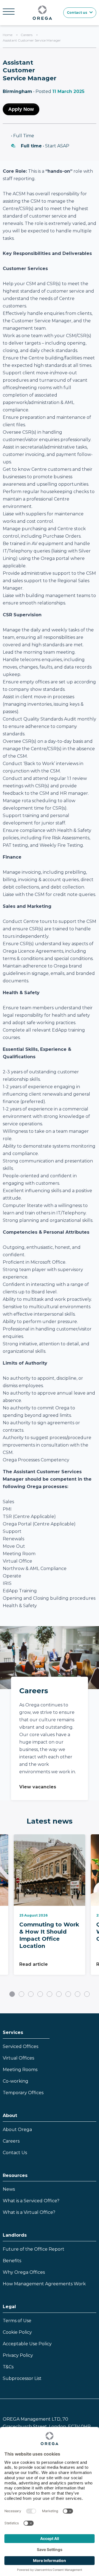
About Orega (17, 2130)
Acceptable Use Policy (27, 2344)
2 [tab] (21, 1994)
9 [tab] (87, 1994)
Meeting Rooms (20, 2070)
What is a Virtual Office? (29, 2212)
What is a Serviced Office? (31, 2201)
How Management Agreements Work (44, 2284)
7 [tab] (68, 1994)
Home (8, 35)
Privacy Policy (18, 2355)
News (9, 2189)
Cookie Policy (17, 2332)
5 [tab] (50, 1994)
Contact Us (15, 2153)
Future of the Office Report (34, 2249)
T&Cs (8, 2367)
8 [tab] (78, 1994)
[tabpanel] (50, 1909)
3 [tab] (31, 1994)
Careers (27, 35)
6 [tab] (59, 1994)
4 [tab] (40, 1994)
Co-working (16, 2081)
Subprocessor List (22, 2378)
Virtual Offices (18, 2058)
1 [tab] (12, 1994)
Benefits (12, 2261)
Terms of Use (17, 2321)
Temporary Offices (23, 2093)
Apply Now (21, 109)
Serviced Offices (20, 2046)
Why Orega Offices (24, 2272)
